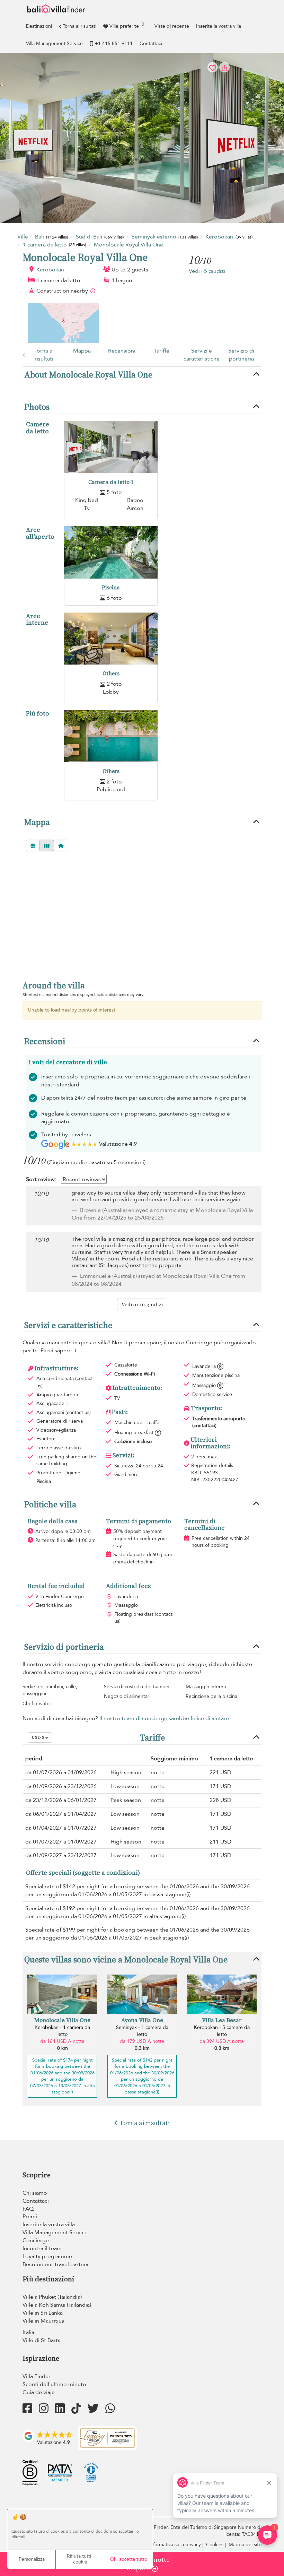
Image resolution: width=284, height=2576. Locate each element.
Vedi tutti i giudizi (142, 1304)
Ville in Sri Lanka (43, 2313)
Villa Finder (37, 2376)
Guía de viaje (39, 2392)
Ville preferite (127, 25)
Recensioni (122, 351)
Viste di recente (172, 26)
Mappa (82, 351)
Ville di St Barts (41, 2340)
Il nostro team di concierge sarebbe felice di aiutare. (165, 1718)
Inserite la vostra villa (219, 26)
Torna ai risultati (79, 26)
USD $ (38, 1737)
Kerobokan (50, 270)
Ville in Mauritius (43, 2321)
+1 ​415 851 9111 (114, 44)
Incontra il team (42, 2248)
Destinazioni (39, 26)
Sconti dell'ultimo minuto (54, 2384)
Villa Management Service (54, 44)
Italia (28, 2332)
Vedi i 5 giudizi (207, 271)
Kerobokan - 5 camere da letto (222, 2031)
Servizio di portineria (241, 355)
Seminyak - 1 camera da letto (142, 2031)
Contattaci (151, 44)
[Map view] (47, 845)
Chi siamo (35, 2193)
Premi (30, 2217)
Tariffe (162, 351)
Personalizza (32, 2559)
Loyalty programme (47, 2256)
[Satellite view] (33, 845)
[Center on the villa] (61, 845)
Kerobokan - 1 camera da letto (62, 2031)
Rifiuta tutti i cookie (80, 2559)
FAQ (28, 2209)
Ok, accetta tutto (128, 2559)
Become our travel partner (56, 2264)
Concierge (36, 2240)
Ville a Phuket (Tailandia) (52, 2297)
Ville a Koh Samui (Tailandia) (57, 2305)
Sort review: (41, 1179)
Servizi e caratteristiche (202, 355)
